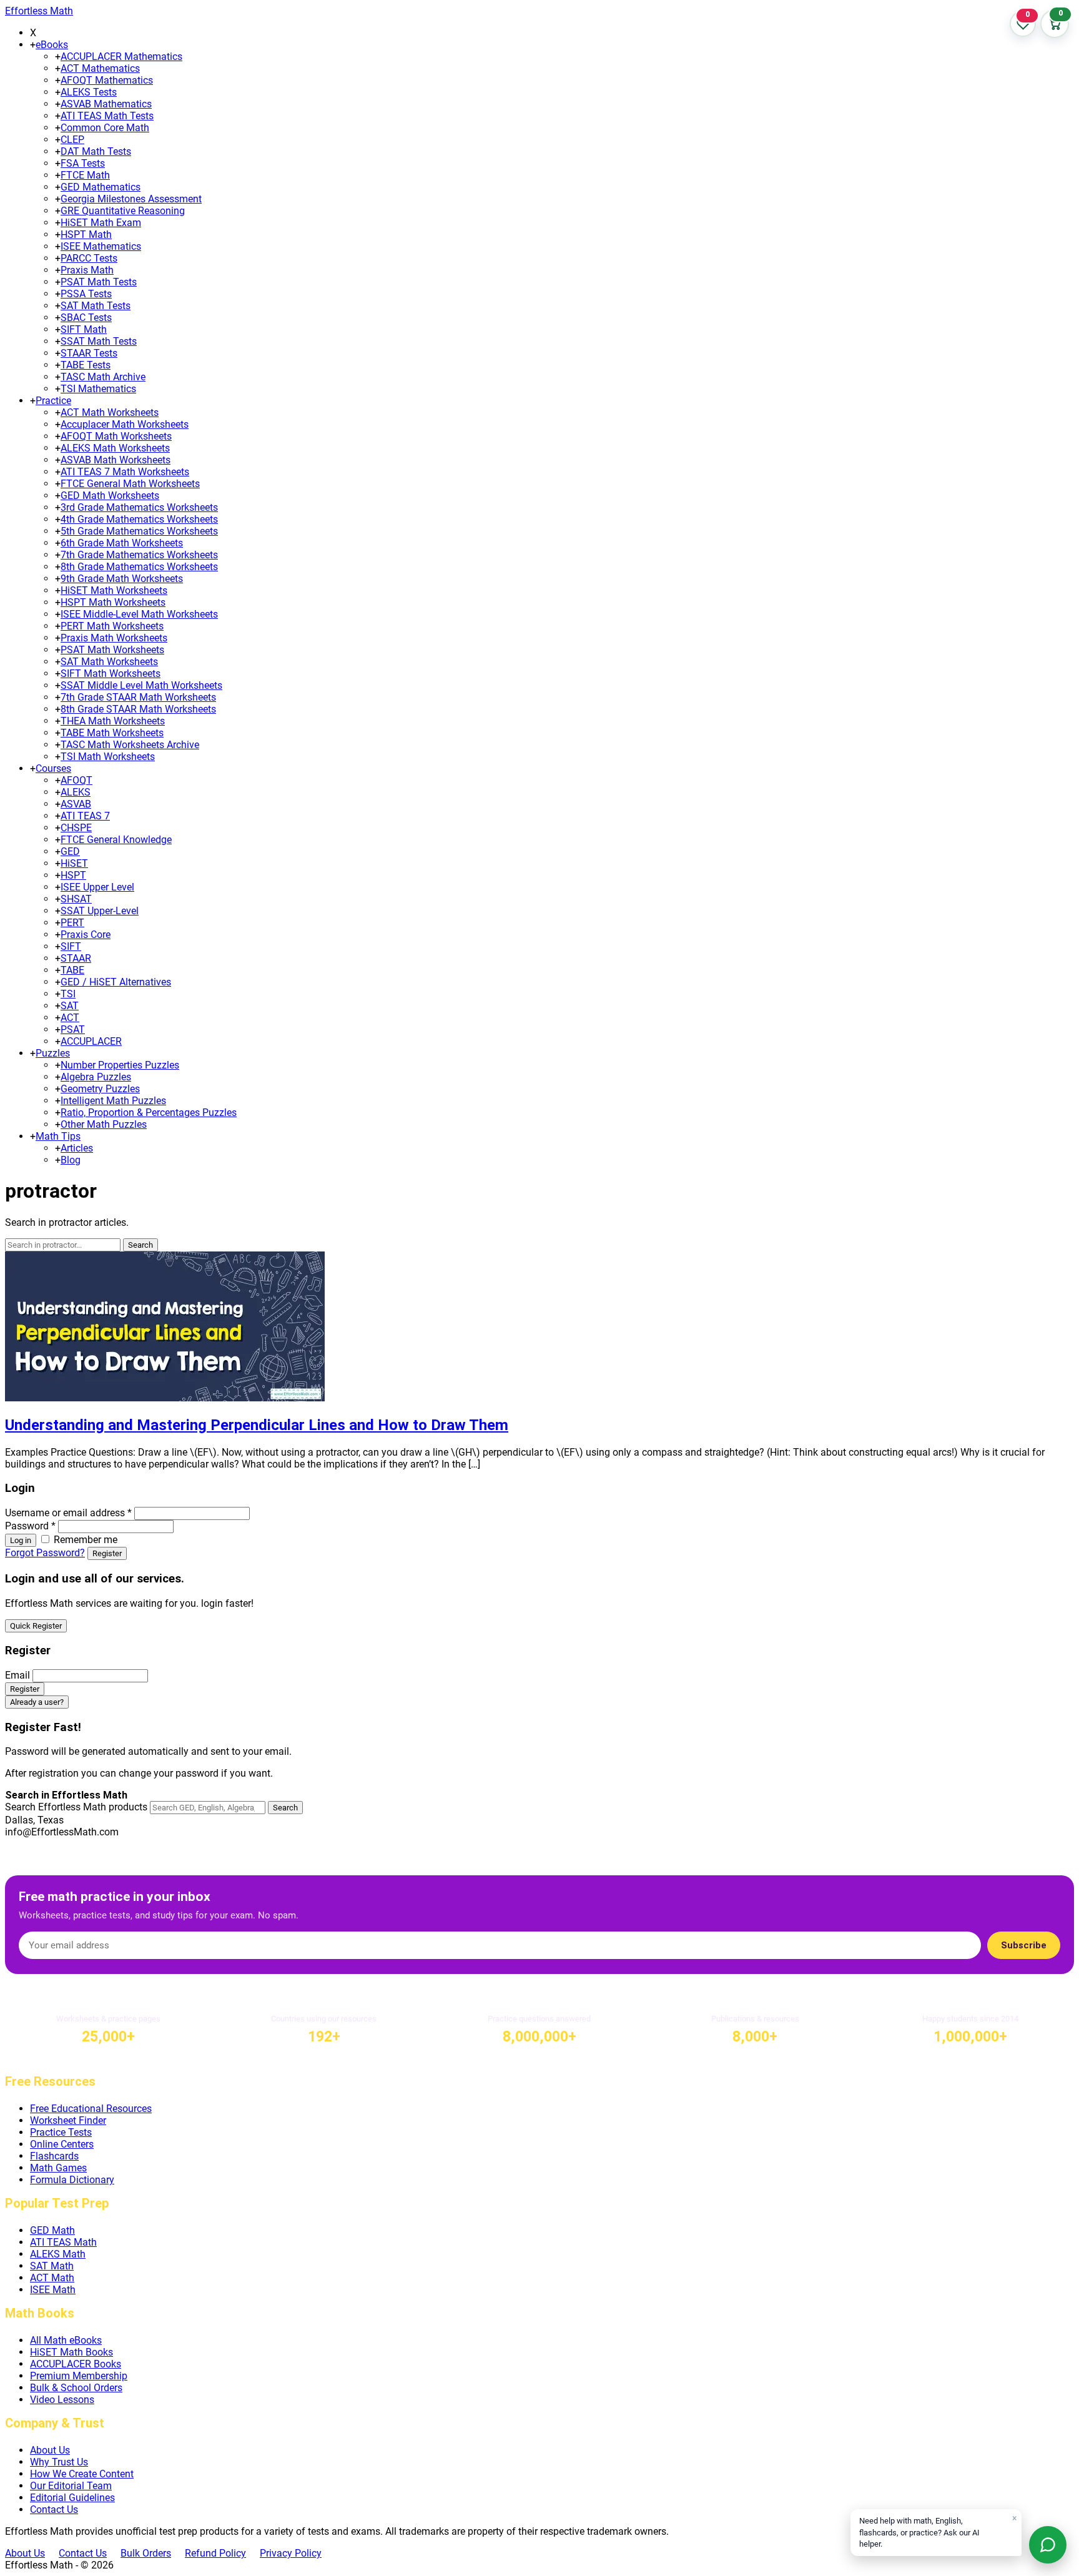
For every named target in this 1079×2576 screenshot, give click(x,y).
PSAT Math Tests (99, 282)
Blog (71, 1160)
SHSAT (76, 899)
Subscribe (1024, 1945)
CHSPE (76, 828)
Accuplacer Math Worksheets (125, 424)
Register (107, 1553)
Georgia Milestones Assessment (131, 199)
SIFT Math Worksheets (111, 674)
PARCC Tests (89, 258)
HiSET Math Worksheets (114, 590)
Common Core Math (105, 128)
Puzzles (53, 1053)
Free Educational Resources (91, 2109)
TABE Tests (86, 365)
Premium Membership (79, 2376)
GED (70, 851)
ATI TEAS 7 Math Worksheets (125, 472)
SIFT (71, 946)
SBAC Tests (86, 318)
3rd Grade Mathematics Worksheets (139, 507)
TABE (72, 970)
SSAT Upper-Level (100, 911)
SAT (70, 1006)
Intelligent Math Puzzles (113, 1101)
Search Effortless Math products (76, 1807)
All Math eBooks (66, 2340)
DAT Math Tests (96, 151)
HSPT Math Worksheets (113, 602)
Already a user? (37, 1702)
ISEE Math (53, 2290)
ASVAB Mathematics (106, 104)
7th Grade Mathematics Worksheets (139, 555)
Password (30, 1526)
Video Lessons (62, 2400)
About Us (50, 2450)
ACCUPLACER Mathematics (121, 57)
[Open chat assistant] (1048, 2545)
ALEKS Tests (89, 92)
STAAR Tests (89, 353)
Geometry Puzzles (100, 1089)
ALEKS (76, 792)
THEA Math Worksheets (113, 721)
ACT (70, 1018)
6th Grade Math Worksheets (122, 543)
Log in (21, 1540)
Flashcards (54, 2156)
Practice (53, 401)
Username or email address (68, 1513)
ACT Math (52, 2278)
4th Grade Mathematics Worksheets (139, 519)
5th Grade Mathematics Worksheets (139, 531)
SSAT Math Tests (99, 341)
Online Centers (62, 2144)
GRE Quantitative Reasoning (123, 211)
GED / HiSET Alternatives (116, 982)
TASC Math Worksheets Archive (130, 745)
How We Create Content (82, 2474)
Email (17, 1675)
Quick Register (36, 1626)
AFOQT (76, 780)
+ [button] (33, 45)
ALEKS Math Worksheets (115, 448)
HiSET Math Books (71, 2352)
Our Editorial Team (71, 2486)
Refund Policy (215, 2553)
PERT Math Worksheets (112, 626)
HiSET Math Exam (101, 223)
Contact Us (54, 2509)
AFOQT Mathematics (107, 80)
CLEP (72, 140)
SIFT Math (84, 329)
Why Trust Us (59, 2462)
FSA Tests (83, 163)
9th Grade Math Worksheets (122, 579)
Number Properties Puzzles (120, 1065)
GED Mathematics (101, 187)
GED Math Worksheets (110, 496)
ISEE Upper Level (97, 887)
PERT (72, 923)
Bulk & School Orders (76, 2388)
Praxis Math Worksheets (114, 638)
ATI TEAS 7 (85, 816)
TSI (68, 994)
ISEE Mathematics (101, 246)
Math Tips (58, 1136)
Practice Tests (61, 2132)
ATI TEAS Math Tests (107, 116)
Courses (53, 768)
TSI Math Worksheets (108, 757)
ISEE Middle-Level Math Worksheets (139, 614)
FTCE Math (85, 175)
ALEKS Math (58, 2254)
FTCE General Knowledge (116, 840)
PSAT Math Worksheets (112, 650)
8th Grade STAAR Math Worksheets (138, 709)
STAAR (76, 958)
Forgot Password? (45, 1553)
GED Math (52, 2230)
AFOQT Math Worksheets (116, 436)
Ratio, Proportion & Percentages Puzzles (149, 1113)
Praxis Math (87, 270)
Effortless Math (39, 11)
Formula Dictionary (72, 2180)
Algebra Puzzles (96, 1077)
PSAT (73, 1029)
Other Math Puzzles (104, 1124)
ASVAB (76, 804)
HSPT (73, 875)
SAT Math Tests (96, 306)
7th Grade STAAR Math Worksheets (138, 697)
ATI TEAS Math (63, 2242)
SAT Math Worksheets (109, 662)
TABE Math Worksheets (112, 733)
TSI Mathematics (98, 389)
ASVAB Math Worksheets (116, 460)
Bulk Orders (146, 2553)
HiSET (74, 863)
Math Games (58, 2168)
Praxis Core (86, 935)
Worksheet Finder (68, 2120)
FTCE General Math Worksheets (130, 484)
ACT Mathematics (100, 68)
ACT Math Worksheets (110, 412)
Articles (77, 1148)
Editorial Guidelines (72, 2498)
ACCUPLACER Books (76, 2364)
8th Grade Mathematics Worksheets (139, 567)
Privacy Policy (291, 2553)
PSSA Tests (86, 294)
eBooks (52, 45)
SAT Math (52, 2266)
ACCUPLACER (91, 1041)
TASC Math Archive (103, 377)
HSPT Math (86, 234)
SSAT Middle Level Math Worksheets (141, 685)
